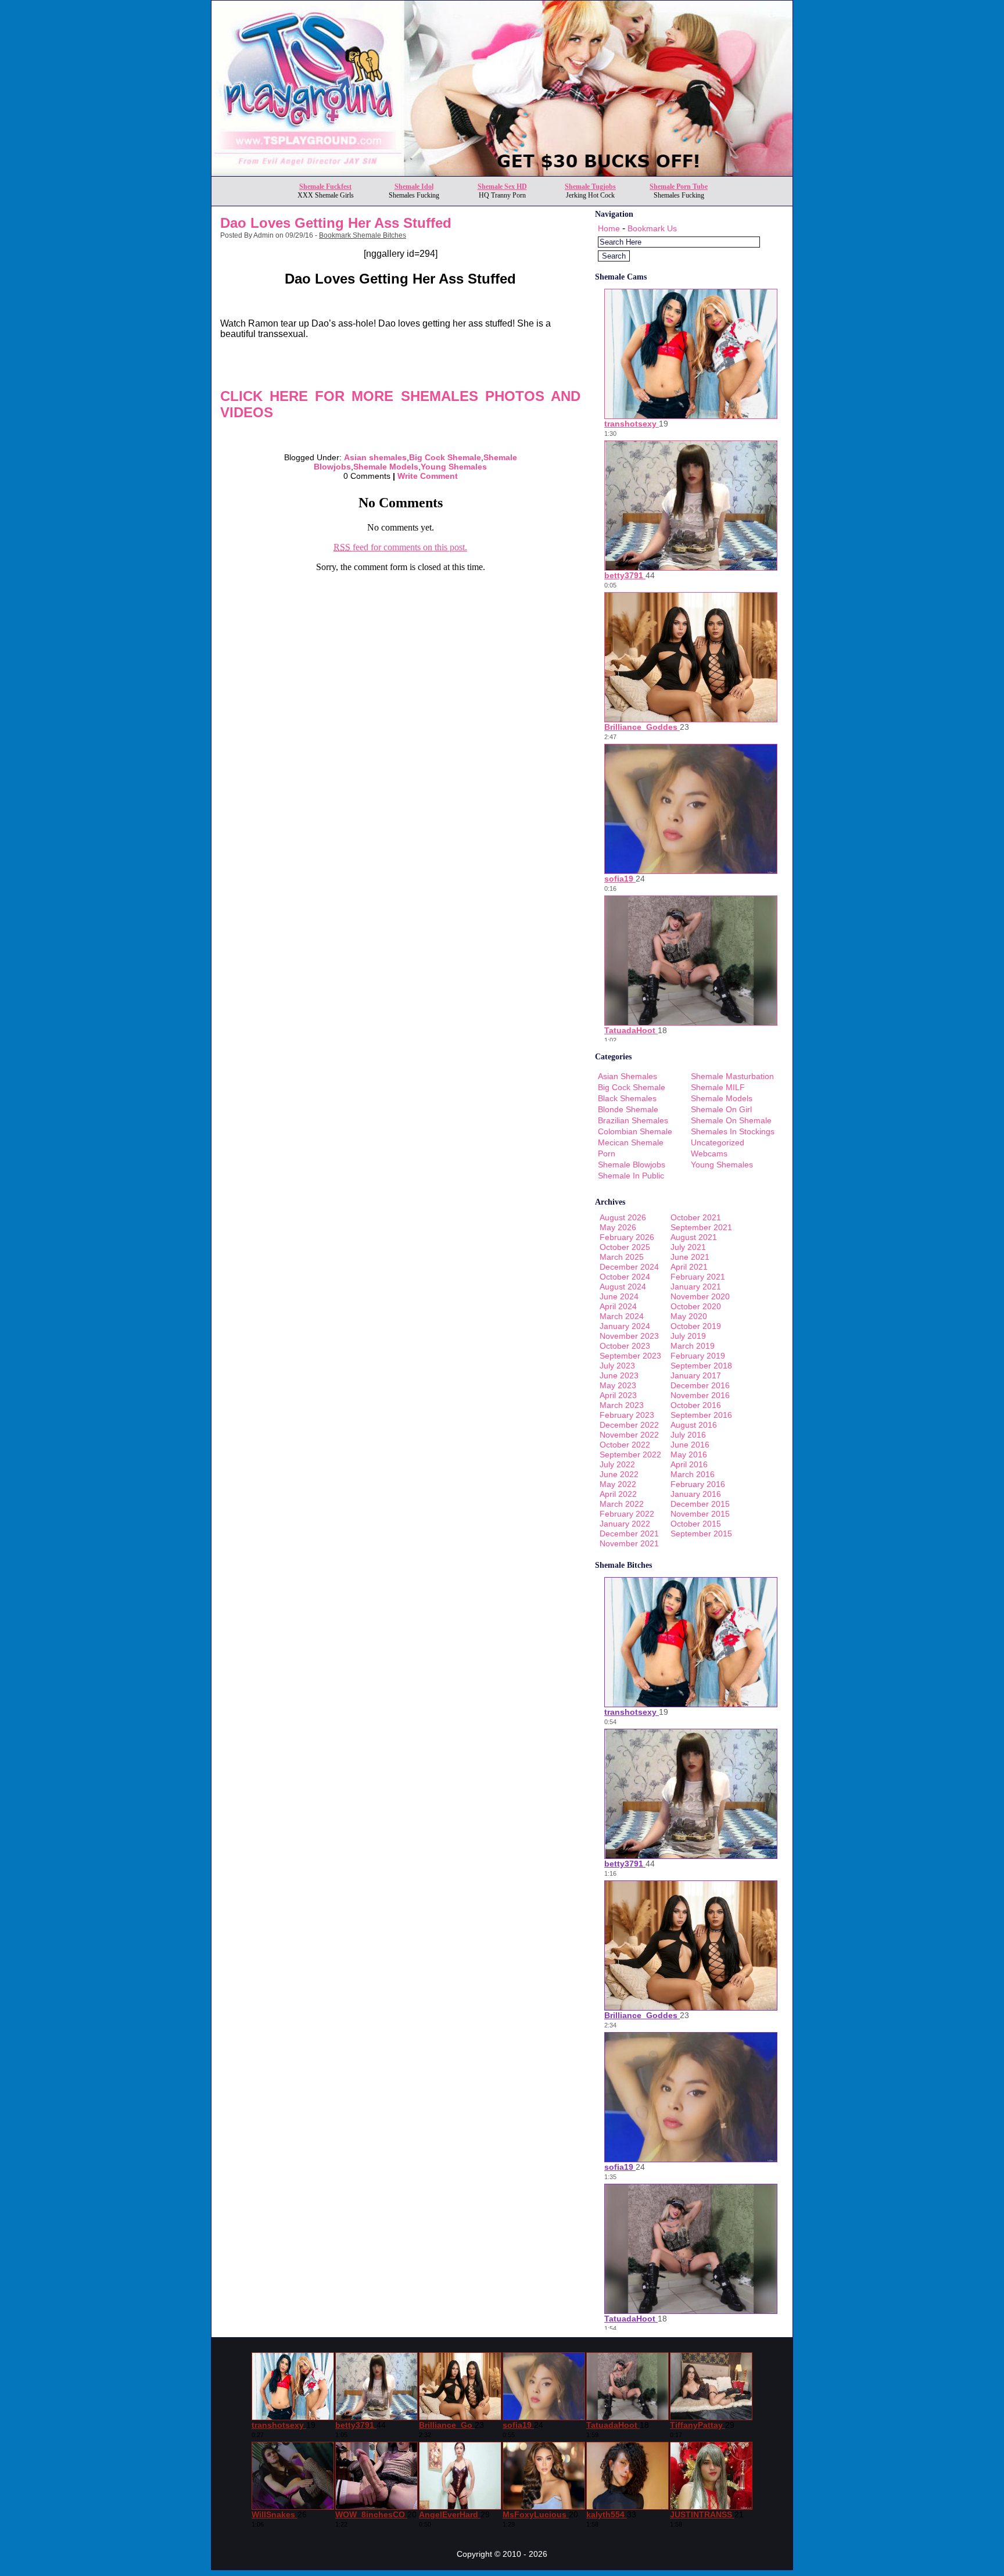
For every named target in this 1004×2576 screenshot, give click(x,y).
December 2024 (629, 1267)
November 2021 (629, 1543)
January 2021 (696, 1287)
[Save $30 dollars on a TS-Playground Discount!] (502, 173)
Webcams (709, 1153)
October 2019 (696, 1326)
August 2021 (694, 1237)
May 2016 (689, 1454)
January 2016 (696, 1494)
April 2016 (689, 1464)
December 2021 (629, 1534)
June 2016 (690, 1445)
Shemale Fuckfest (325, 187)
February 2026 (627, 1237)
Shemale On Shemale (731, 1120)
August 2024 (623, 1287)
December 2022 (629, 1425)
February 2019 (698, 1356)
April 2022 (618, 1494)
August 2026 (623, 1217)
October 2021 (696, 1217)
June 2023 (619, 1375)
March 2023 (622, 1405)
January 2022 (625, 1524)
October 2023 (625, 1346)
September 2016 (701, 1415)
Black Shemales (627, 1098)
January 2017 (696, 1375)
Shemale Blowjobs (632, 1165)
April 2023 (618, 1395)
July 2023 (617, 1366)
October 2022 (625, 1445)
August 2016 (694, 1425)
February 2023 (627, 1415)
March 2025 (622, 1257)
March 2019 (693, 1346)
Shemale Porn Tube (679, 187)
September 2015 (701, 1534)
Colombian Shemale (635, 1131)
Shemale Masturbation (732, 1076)
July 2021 (688, 1247)
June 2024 (619, 1296)
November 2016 (700, 1395)
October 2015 (696, 1524)
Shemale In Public (631, 1176)
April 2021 (689, 1267)
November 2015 (700, 1514)
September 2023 (630, 1356)
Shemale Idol (414, 187)
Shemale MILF (718, 1087)
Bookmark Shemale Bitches (363, 235)
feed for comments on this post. (400, 547)
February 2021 (698, 1277)
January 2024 (625, 1326)
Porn (607, 1153)
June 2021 (690, 1257)
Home (609, 228)
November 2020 (700, 1296)
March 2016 (693, 1474)
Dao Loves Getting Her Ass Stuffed (336, 223)
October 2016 (696, 1405)
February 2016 (698, 1484)
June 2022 (619, 1474)
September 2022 (630, 1454)
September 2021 (701, 1227)
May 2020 (689, 1316)
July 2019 (688, 1336)
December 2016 (700, 1385)
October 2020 (696, 1306)
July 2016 (688, 1435)
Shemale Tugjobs (590, 187)
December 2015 (700, 1504)
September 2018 (701, 1366)
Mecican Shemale (631, 1142)
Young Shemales (454, 467)
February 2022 (627, 1514)
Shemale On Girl (721, 1109)
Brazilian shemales (633, 1120)
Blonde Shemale (628, 1109)
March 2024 (622, 1316)
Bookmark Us (652, 228)
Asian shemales (375, 457)
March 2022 (622, 1504)
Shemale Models (386, 467)
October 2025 (625, 1247)
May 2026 (618, 1227)
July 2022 (617, 1464)
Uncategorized (718, 1142)
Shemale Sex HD (502, 187)
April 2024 (618, 1306)
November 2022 (629, 1435)
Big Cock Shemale (445, 457)
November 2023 (629, 1336)
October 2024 (625, 1277)
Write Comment (428, 476)
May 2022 (618, 1484)
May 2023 (618, 1385)
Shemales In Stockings (733, 1131)
